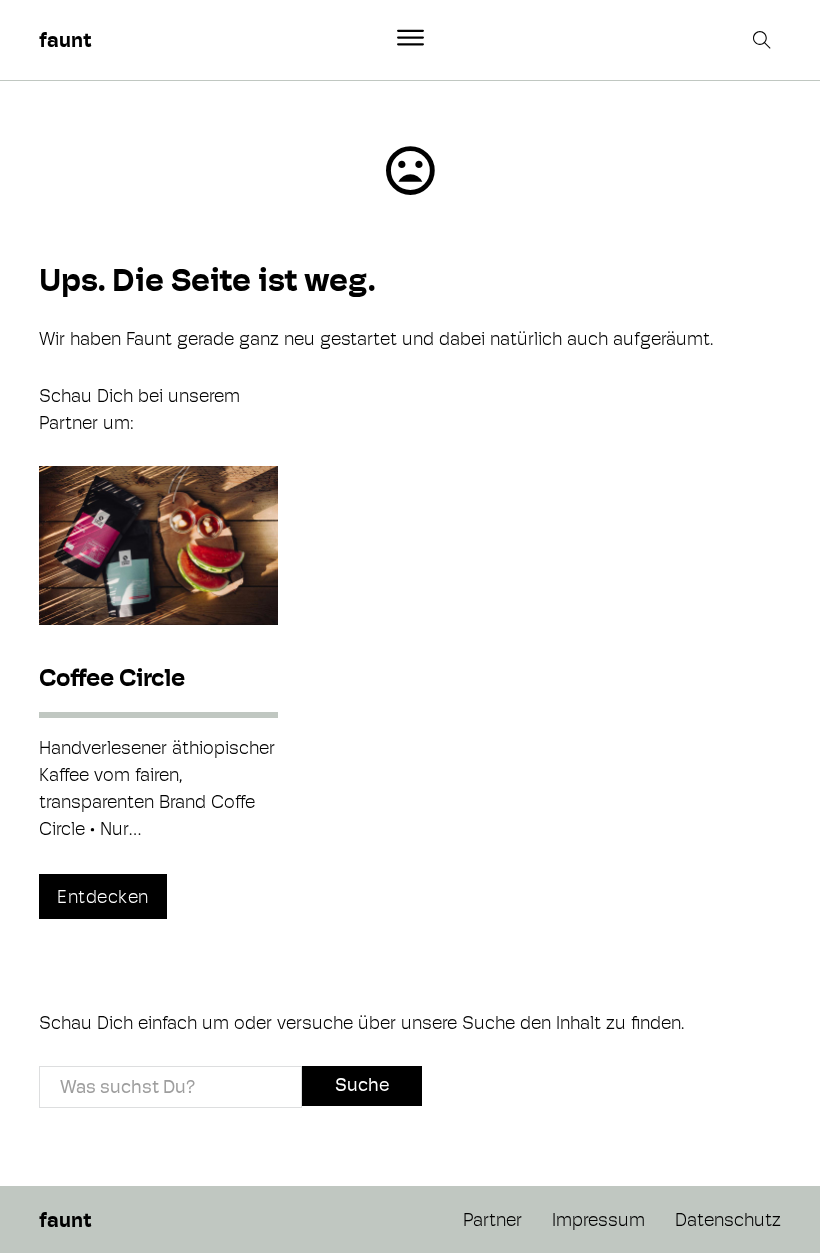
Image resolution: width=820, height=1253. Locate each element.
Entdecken (103, 896)
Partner (492, 1219)
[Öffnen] (410, 38)
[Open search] (764, 40)
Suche (362, 1084)
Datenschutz (728, 1219)
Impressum (598, 1219)
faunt (65, 40)
